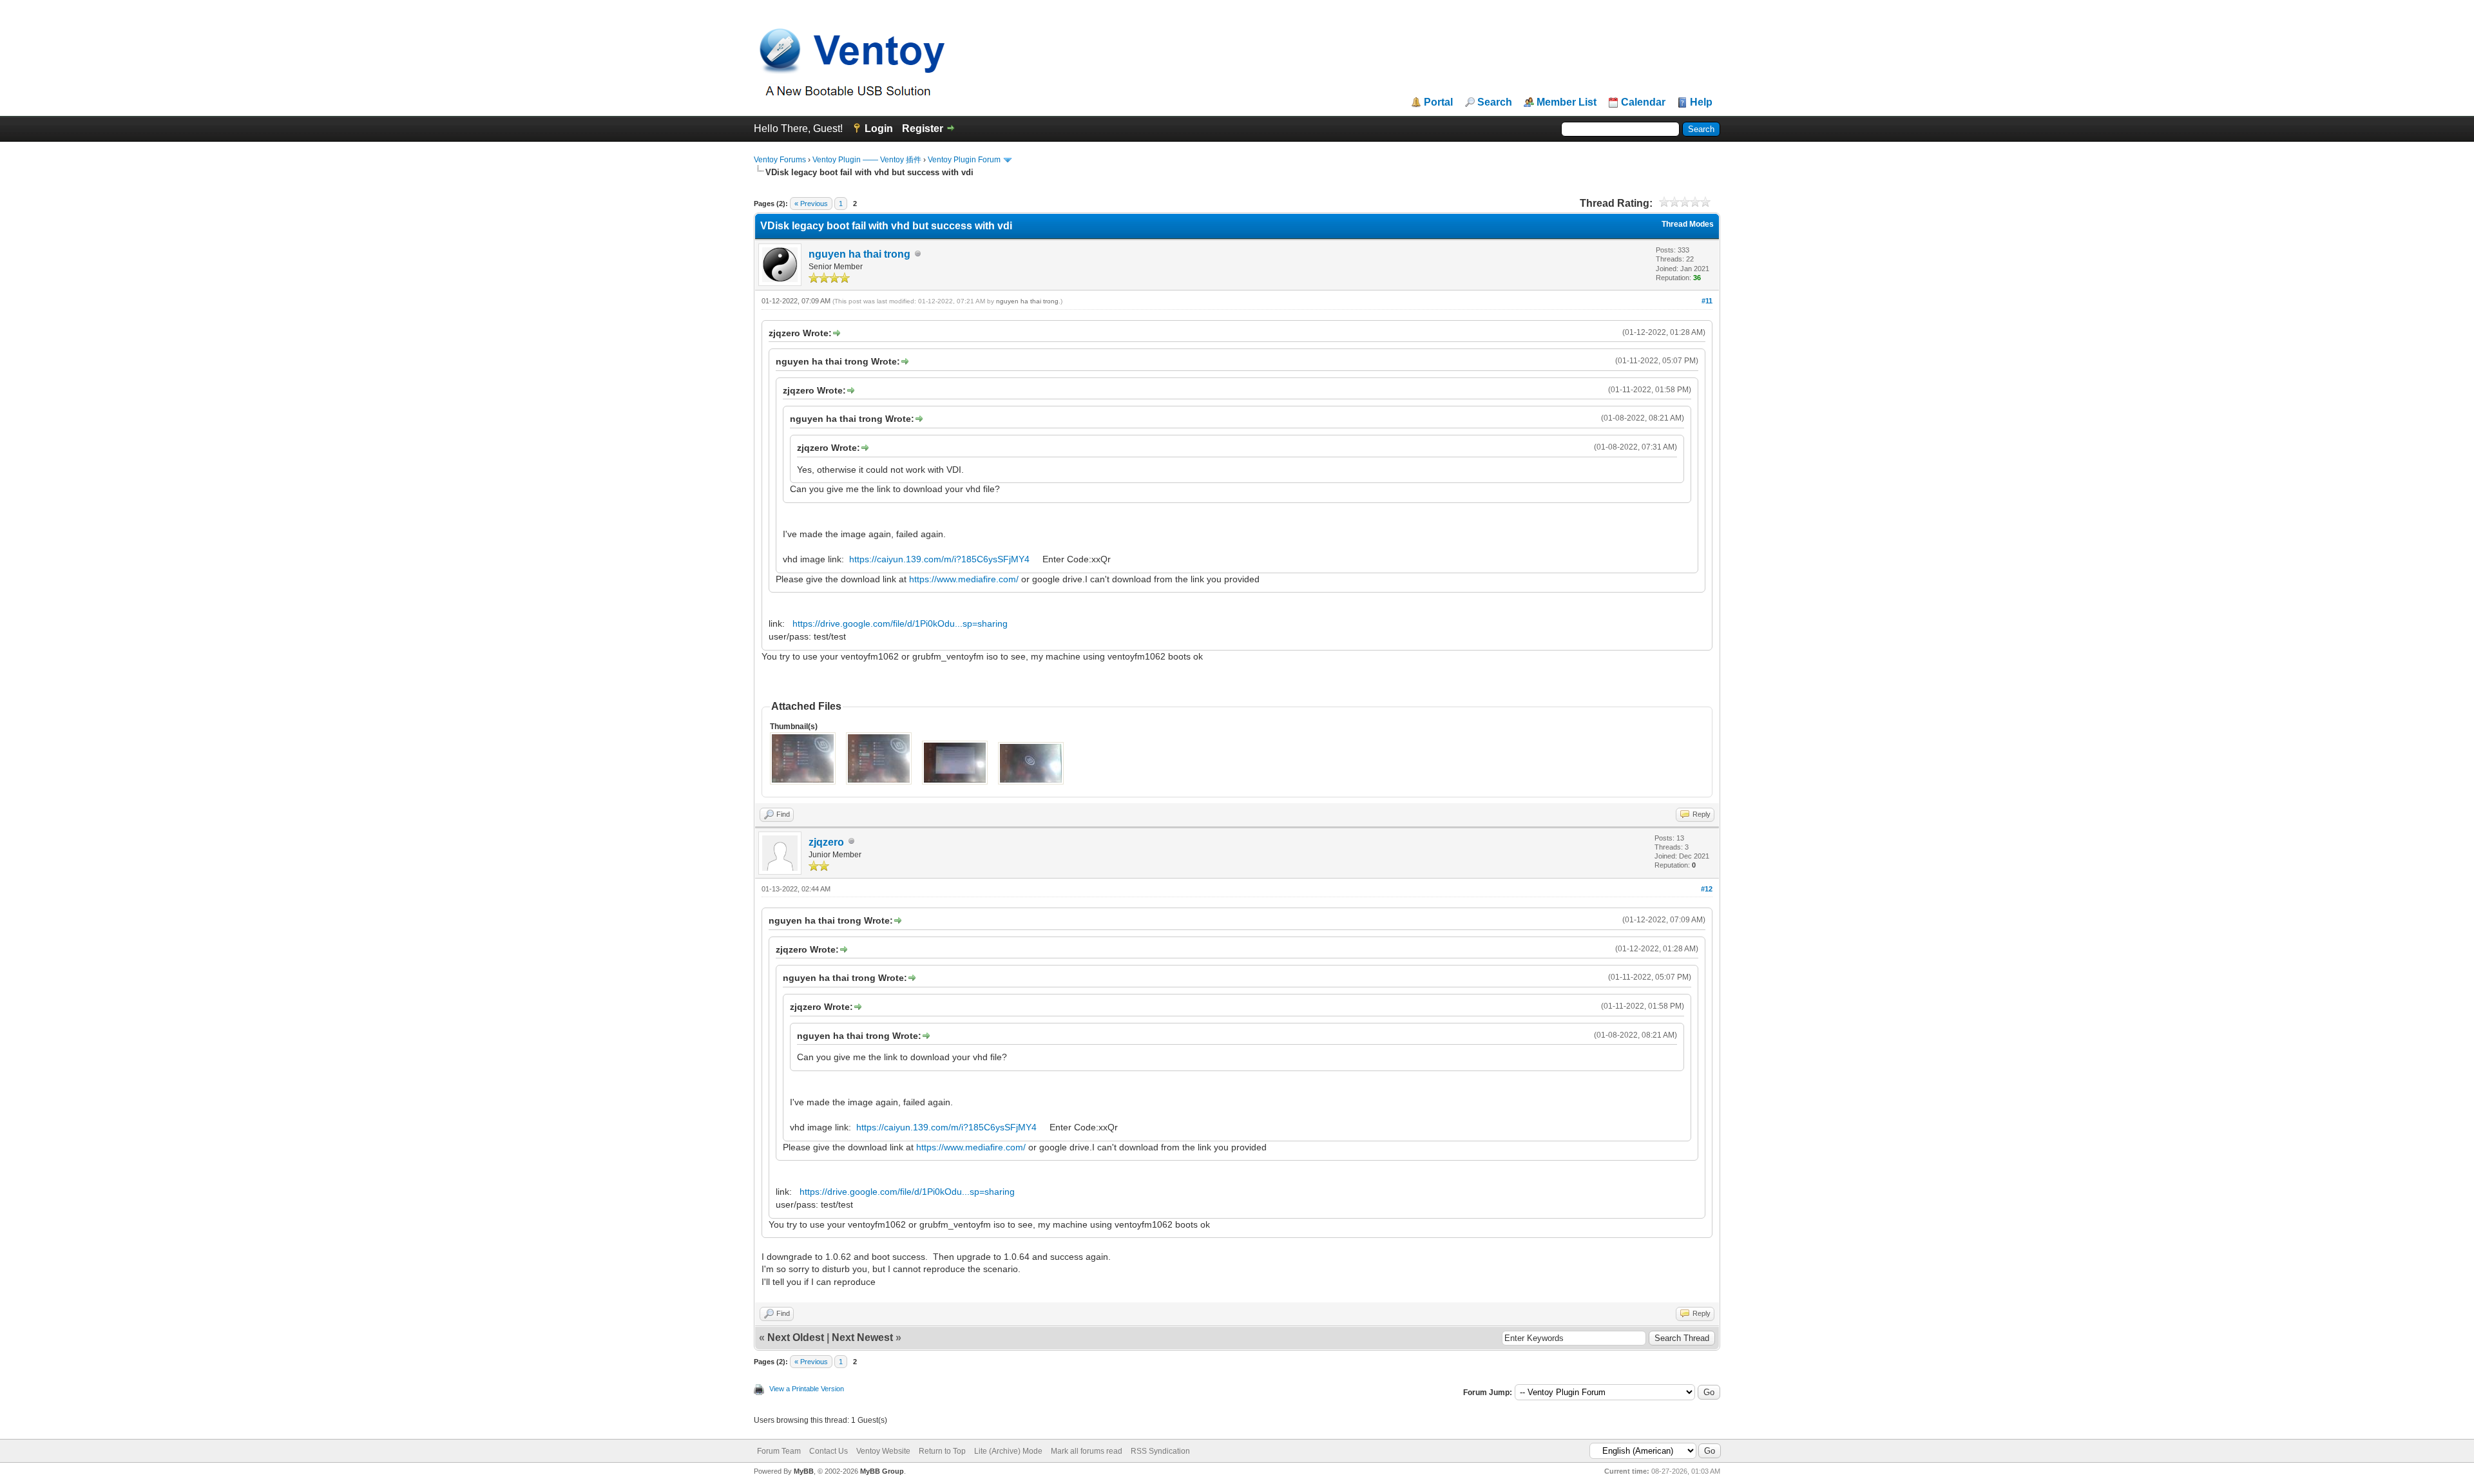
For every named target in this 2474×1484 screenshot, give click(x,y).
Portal (1438, 102)
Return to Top (942, 1451)
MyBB (804, 1471)
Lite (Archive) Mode (1008, 1451)
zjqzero (826, 842)
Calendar (1643, 102)
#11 (1707, 301)
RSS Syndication (1160, 1451)
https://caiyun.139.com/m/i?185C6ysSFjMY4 (939, 559)
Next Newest (862, 1337)
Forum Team (779, 1451)
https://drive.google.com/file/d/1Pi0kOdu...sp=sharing (900, 623)
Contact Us (829, 1451)
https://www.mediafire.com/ (964, 579)
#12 (1707, 889)
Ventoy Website (883, 1451)
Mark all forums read (1087, 1451)
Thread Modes (1688, 224)
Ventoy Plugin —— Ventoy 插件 (867, 160)
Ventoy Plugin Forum (964, 160)
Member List (1567, 102)
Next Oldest (796, 1337)
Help (1701, 102)
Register (923, 128)
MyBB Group (882, 1471)
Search (1495, 102)
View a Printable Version (807, 1389)
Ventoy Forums (780, 160)
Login (879, 128)
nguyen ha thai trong (859, 254)
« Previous (811, 204)
